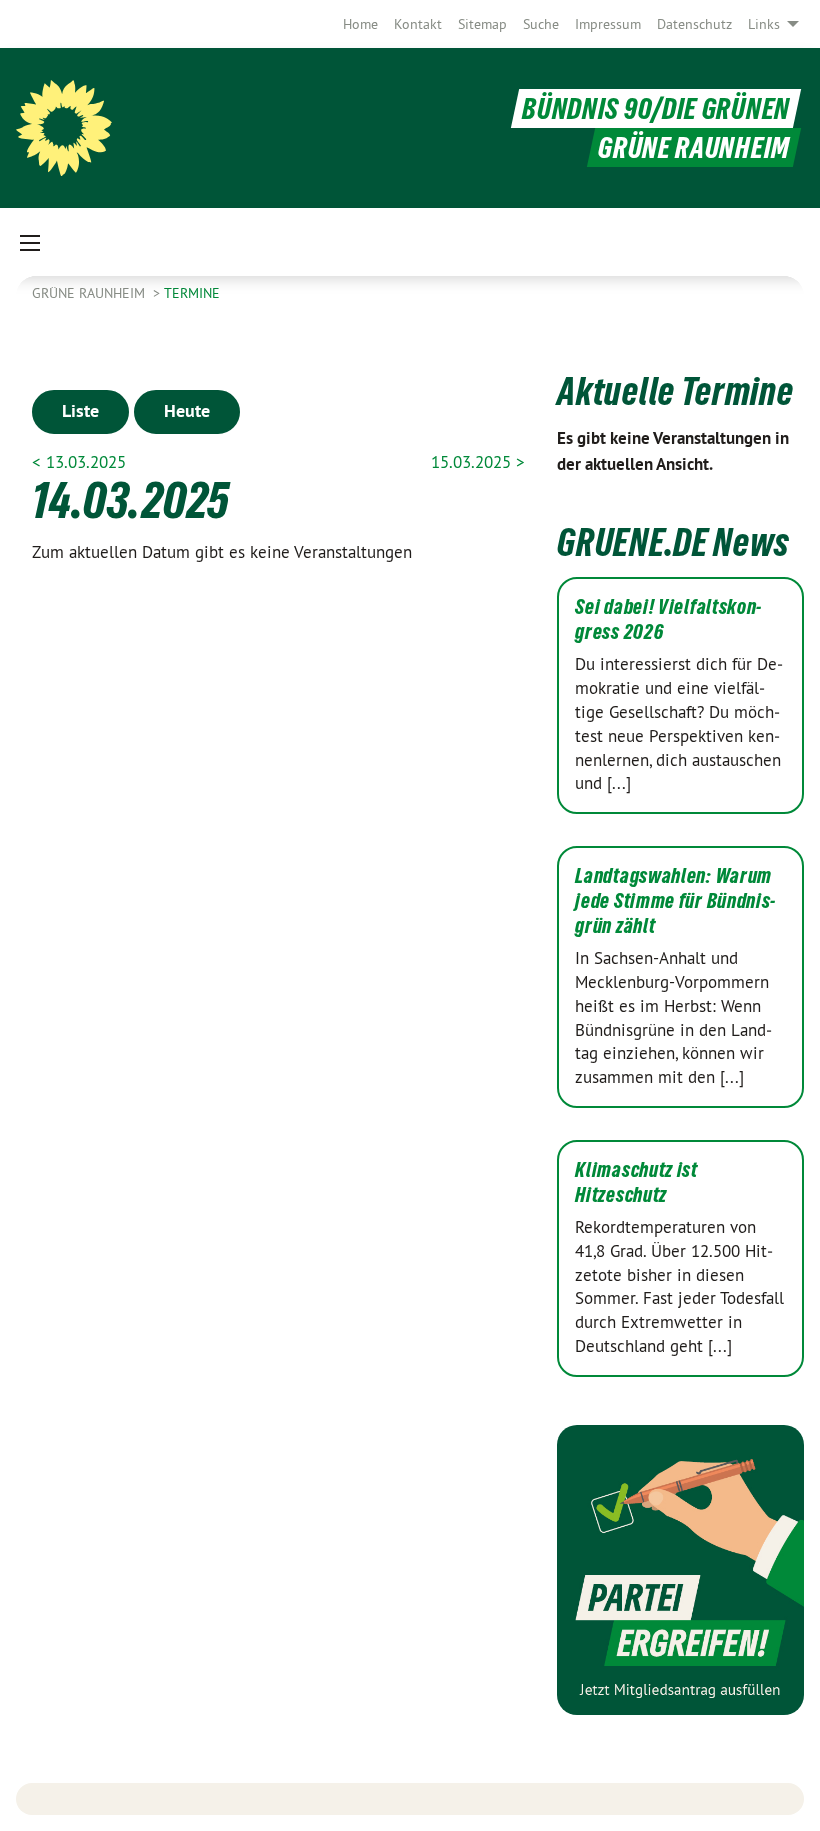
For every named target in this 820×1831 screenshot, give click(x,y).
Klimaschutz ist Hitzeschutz (636, 1182)
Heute (187, 410)
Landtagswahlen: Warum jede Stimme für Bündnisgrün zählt (675, 901)
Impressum (608, 24)
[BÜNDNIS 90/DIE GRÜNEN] (64, 128)
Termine (192, 293)
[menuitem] (360, 24)
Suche (541, 24)
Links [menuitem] (764, 24)
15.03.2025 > (478, 462)
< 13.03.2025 (79, 462)
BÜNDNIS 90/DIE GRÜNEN (656, 108)
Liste (80, 410)
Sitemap (482, 24)
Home (360, 24)
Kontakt (418, 24)
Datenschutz (694, 24)
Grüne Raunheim (90, 293)
